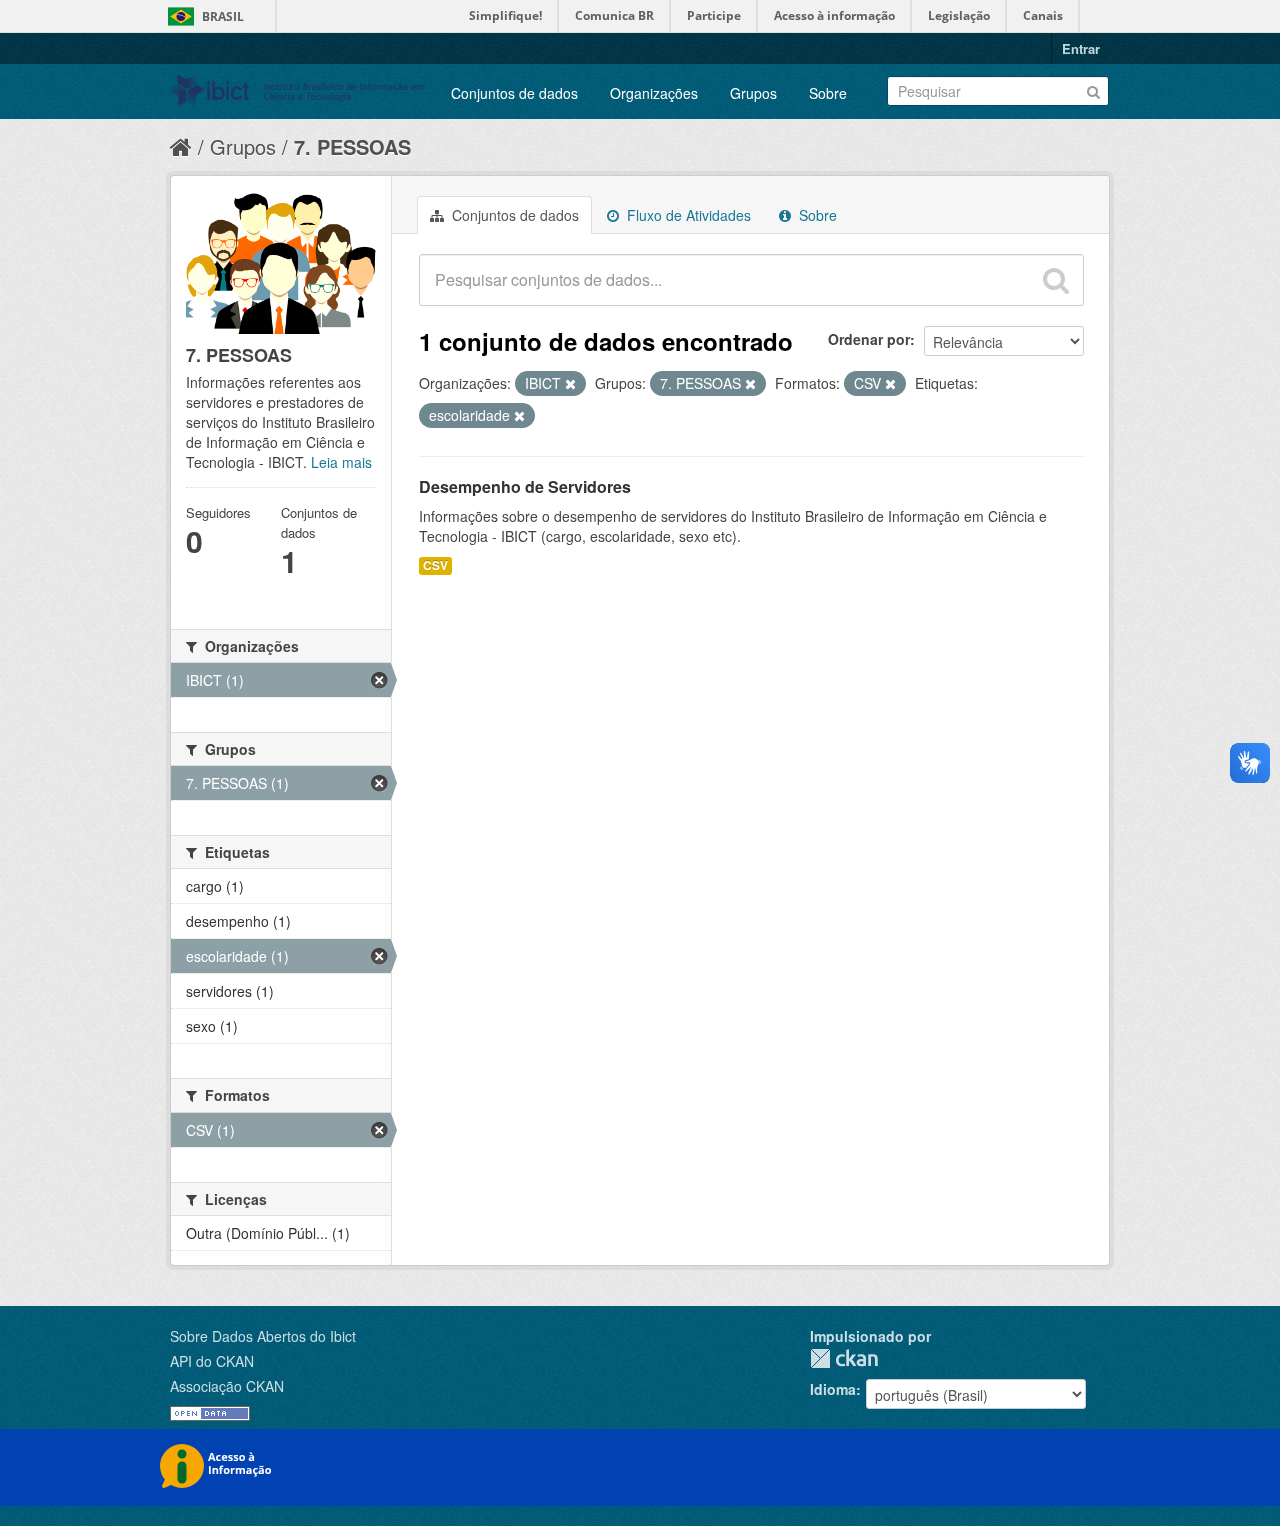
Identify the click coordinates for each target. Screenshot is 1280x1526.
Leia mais (341, 462)
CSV (435, 565)
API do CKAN (212, 1361)
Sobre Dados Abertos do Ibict (263, 1336)
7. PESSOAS (352, 146)
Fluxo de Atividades (687, 215)
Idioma (833, 1389)
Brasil (223, 16)
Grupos (753, 93)
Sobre (828, 93)
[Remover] (570, 384)
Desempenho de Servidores (525, 486)
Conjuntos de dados (514, 93)
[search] (1056, 280)
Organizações (654, 93)
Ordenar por (869, 339)
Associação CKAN (227, 1386)
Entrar (1081, 48)
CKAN (844, 1358)
